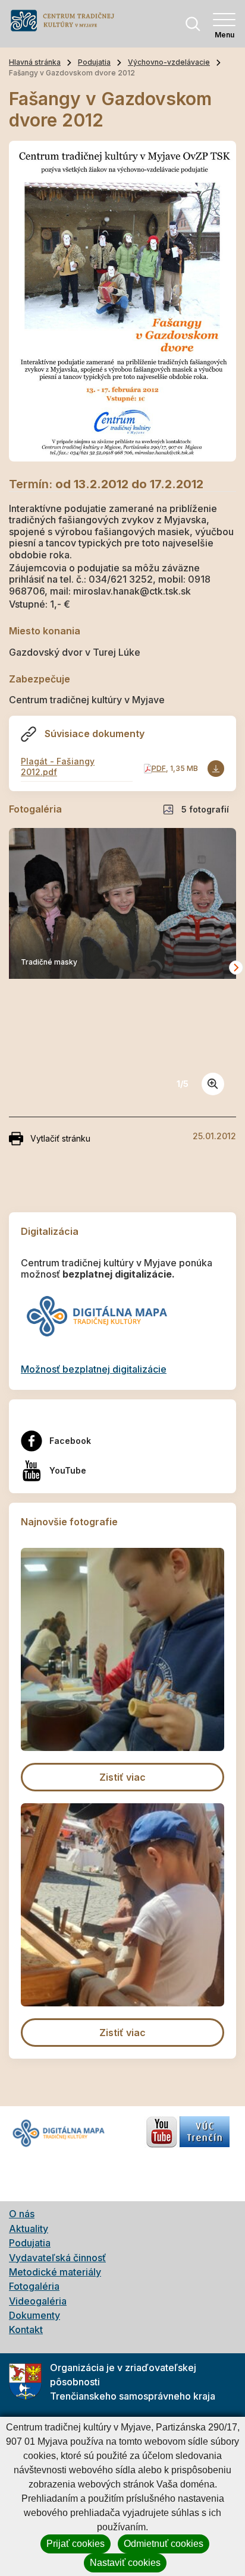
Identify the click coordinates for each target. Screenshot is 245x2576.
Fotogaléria (34, 2286)
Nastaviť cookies (125, 2563)
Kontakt (26, 2330)
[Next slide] (236, 968)
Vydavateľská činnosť (57, 2258)
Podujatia (94, 62)
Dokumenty (34, 2315)
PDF (159, 768)
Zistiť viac (122, 1777)
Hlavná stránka (35, 62)
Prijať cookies (76, 2544)
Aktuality (29, 2229)
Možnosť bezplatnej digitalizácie (94, 1369)
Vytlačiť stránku (60, 1138)
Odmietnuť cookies (164, 2544)
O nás (22, 2214)
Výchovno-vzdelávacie (169, 62)
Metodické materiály (55, 2272)
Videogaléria (38, 2301)
